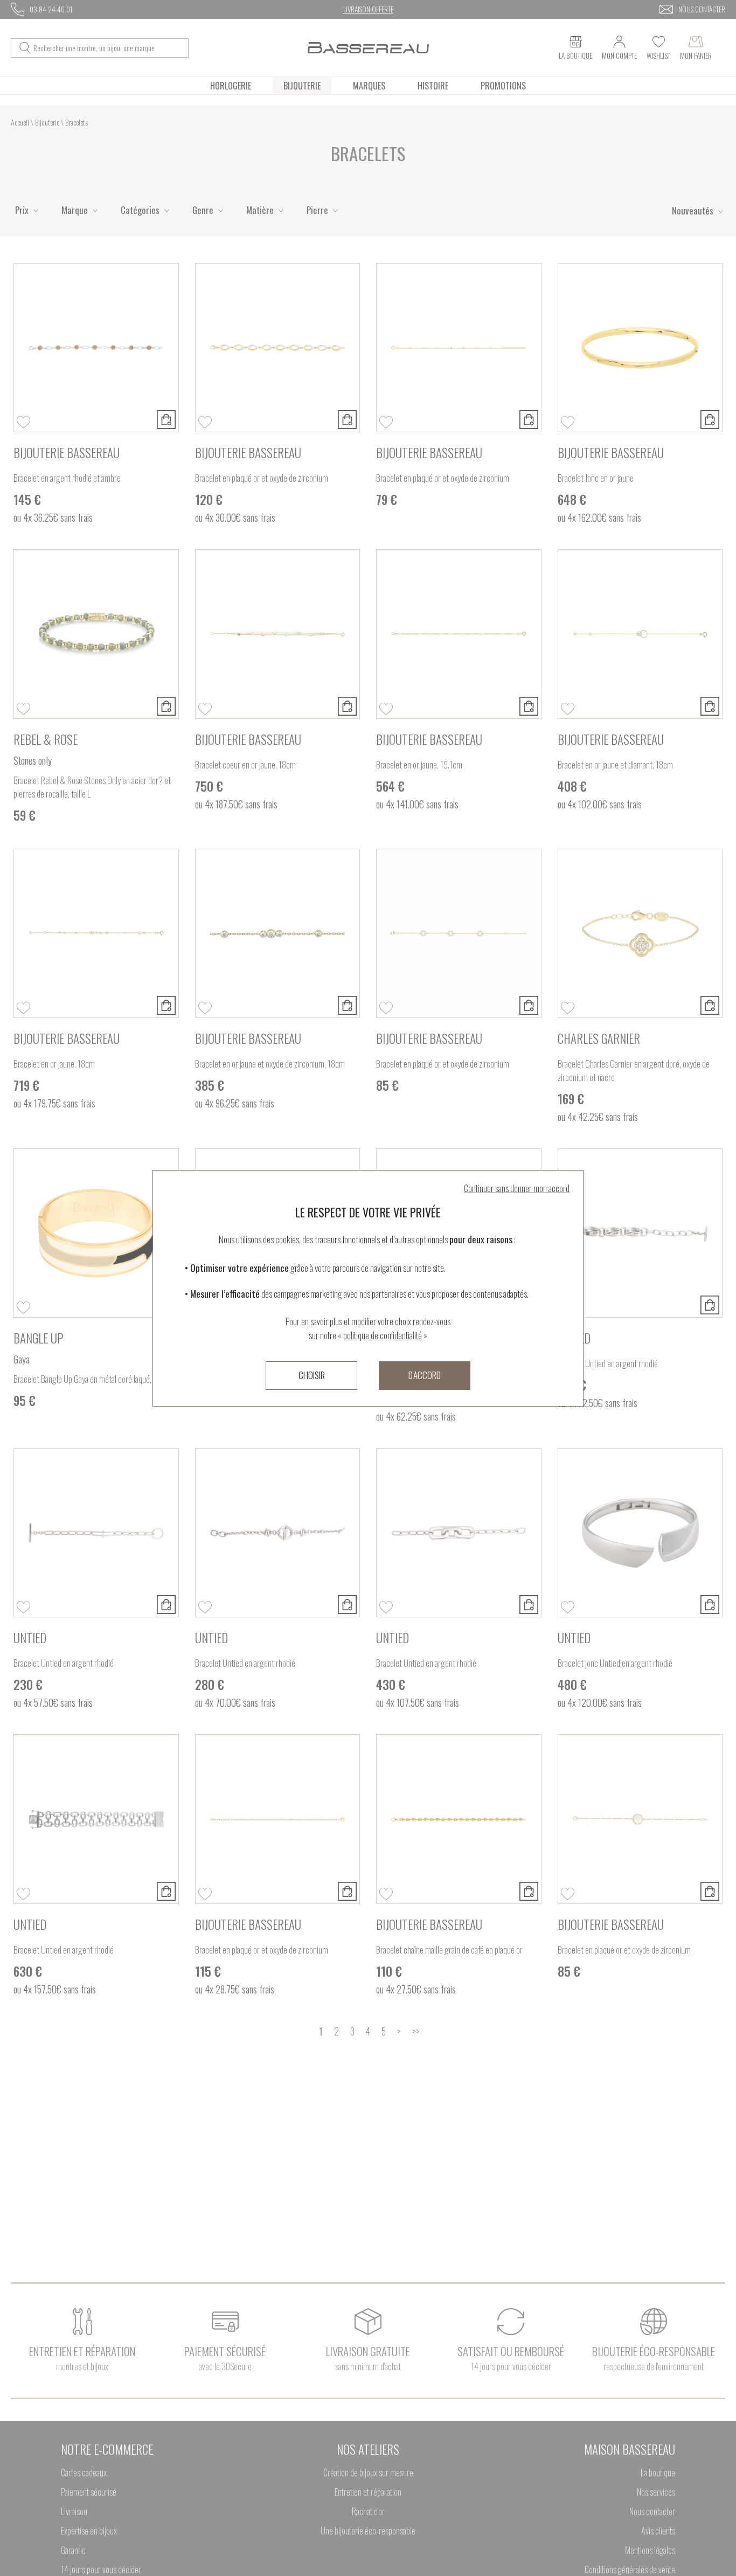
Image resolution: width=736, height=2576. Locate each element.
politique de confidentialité (383, 1335)
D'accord (425, 1375)
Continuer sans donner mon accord (517, 1188)
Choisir (312, 1375)
